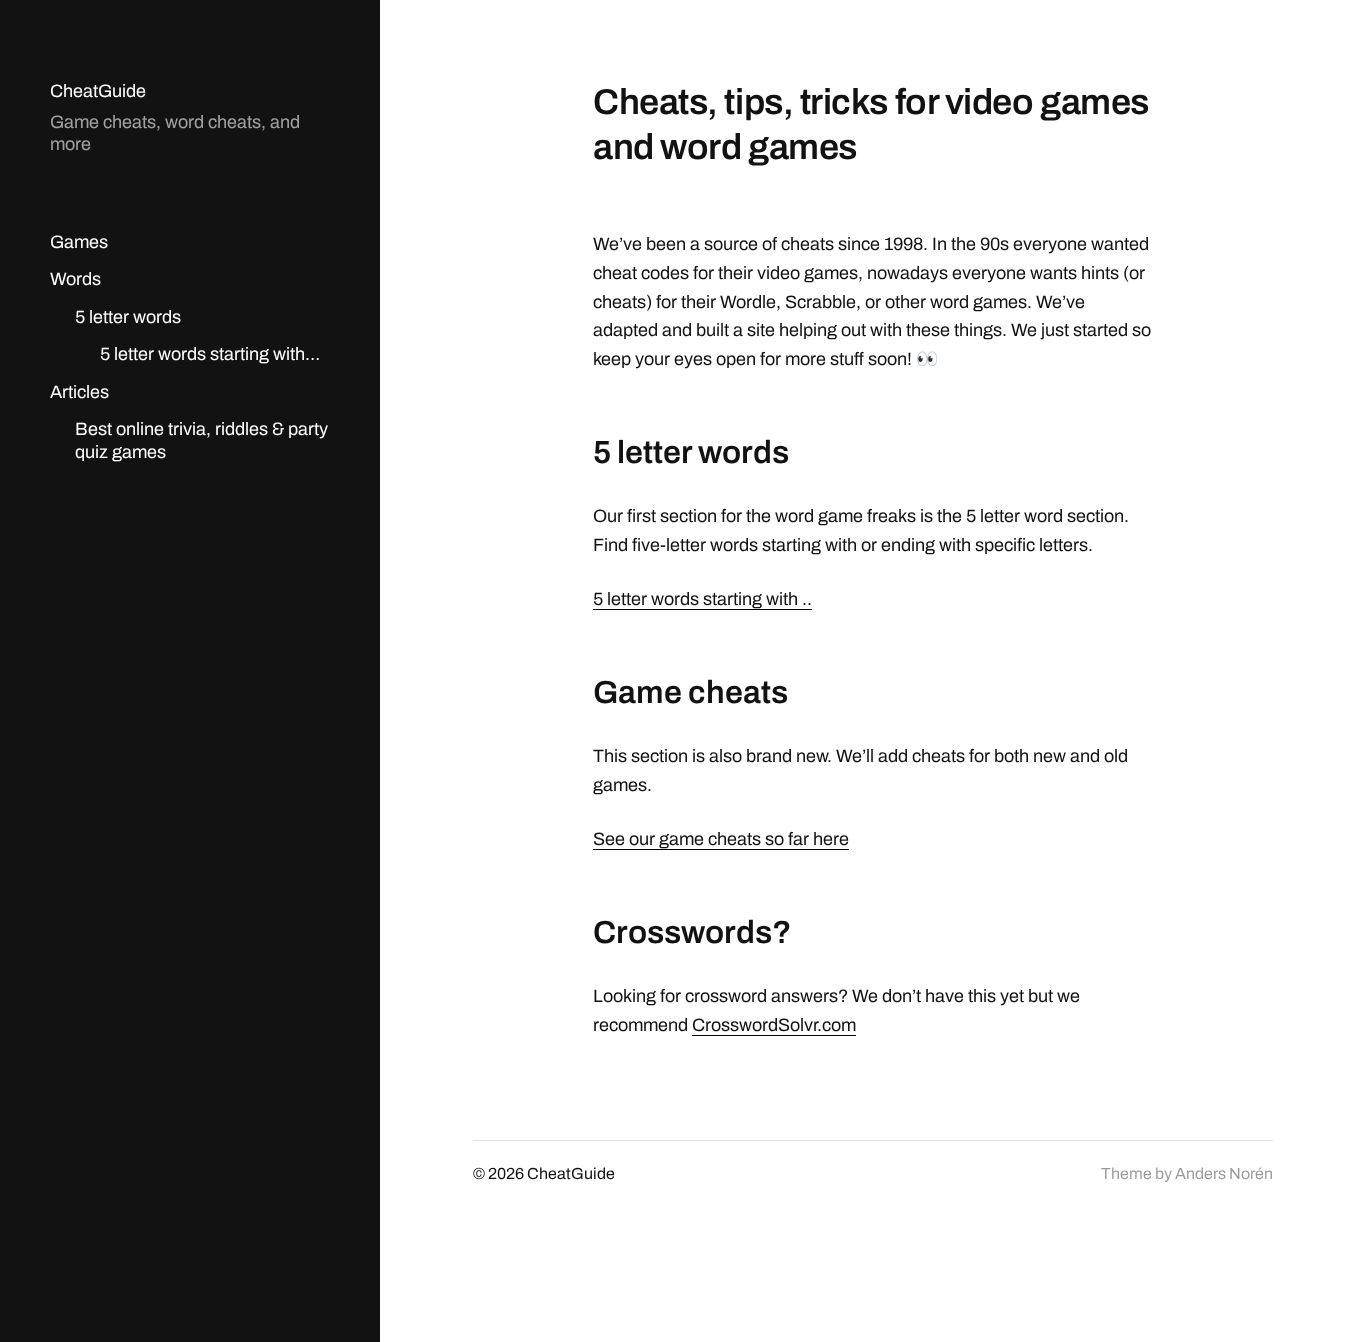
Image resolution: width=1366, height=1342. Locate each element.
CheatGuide (98, 91)
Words (75, 279)
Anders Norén (1224, 1173)
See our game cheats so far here (721, 839)
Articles (79, 392)
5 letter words (128, 317)
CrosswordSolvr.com (774, 1025)
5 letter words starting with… (210, 354)
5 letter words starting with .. (702, 599)
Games (79, 242)
